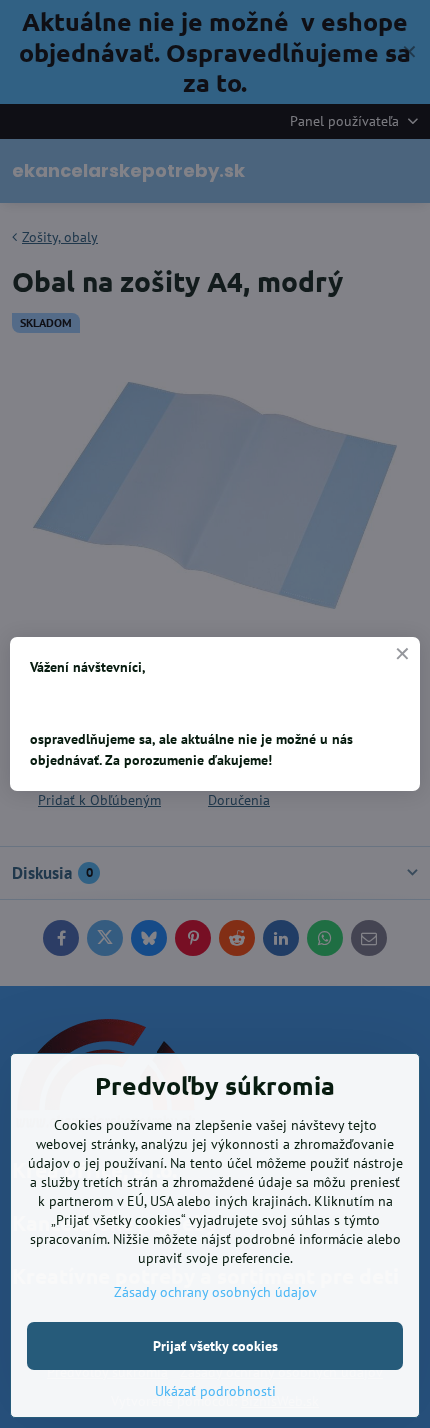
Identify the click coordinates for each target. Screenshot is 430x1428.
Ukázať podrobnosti (215, 1391)
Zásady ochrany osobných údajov (215, 1292)
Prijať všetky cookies (215, 1346)
